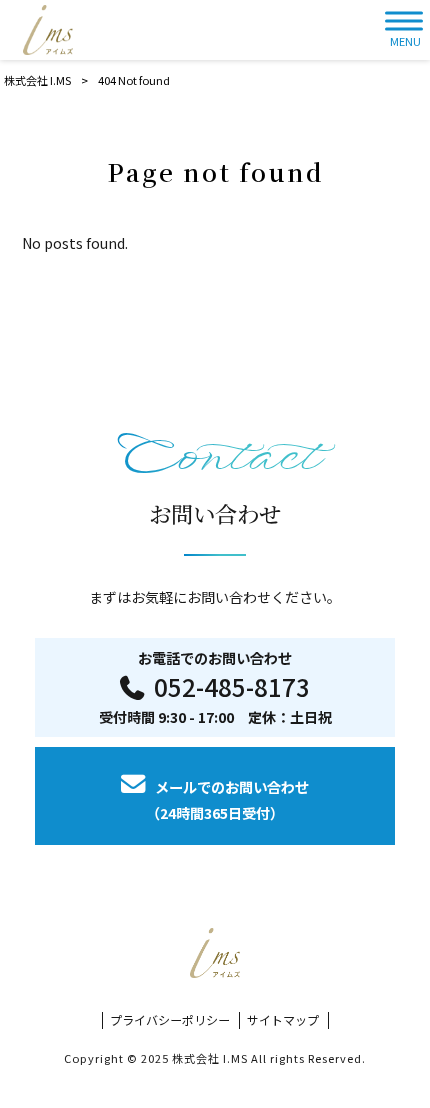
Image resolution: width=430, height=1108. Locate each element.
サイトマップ (283, 1020)
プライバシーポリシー (170, 1020)
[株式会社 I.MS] (48, 30)
